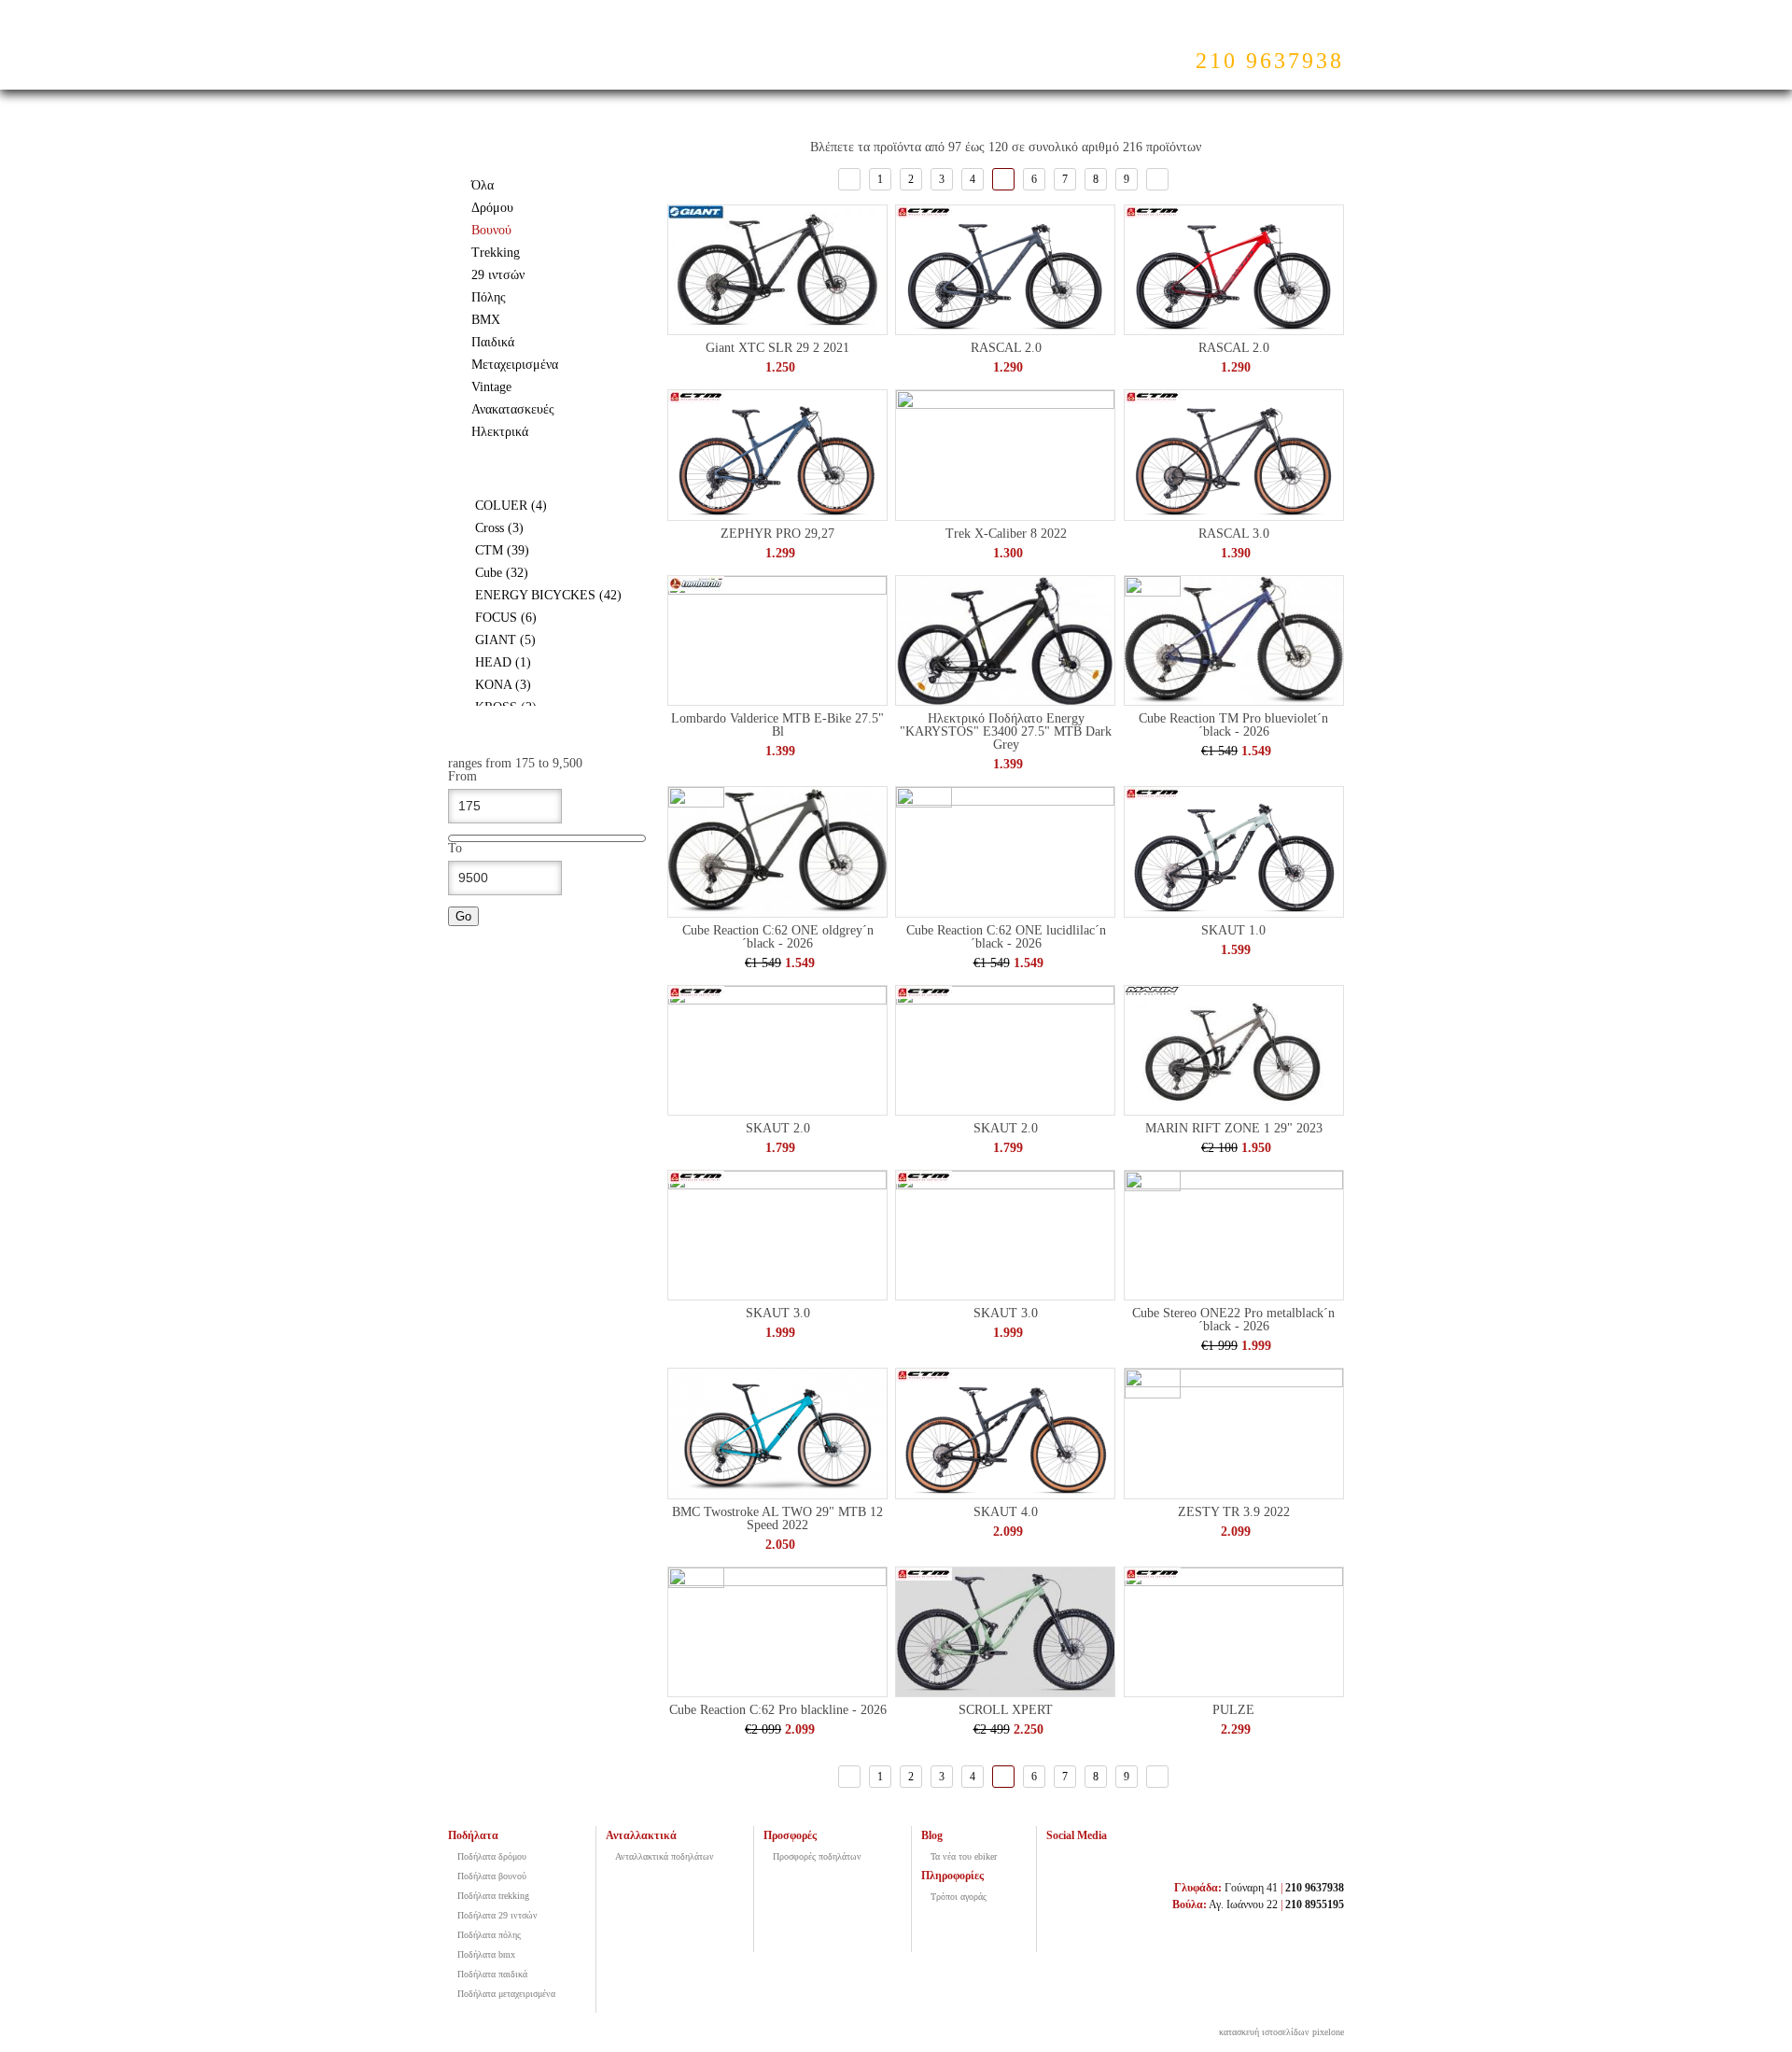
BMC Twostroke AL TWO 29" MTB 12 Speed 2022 (777, 1518)
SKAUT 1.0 (1233, 930)
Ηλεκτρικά (500, 432)
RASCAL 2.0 (1006, 348)
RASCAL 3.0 (1234, 534)
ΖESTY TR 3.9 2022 (1234, 1512)
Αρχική (700, 52)
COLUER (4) (555, 506)
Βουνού (491, 230)
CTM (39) (549, 550)
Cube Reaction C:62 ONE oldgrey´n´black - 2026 (778, 937)
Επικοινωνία (1086, 52)
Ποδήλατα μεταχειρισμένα (506, 1994)
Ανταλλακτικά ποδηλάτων (665, 1856)
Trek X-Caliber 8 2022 (1006, 534)
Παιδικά (493, 342)
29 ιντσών (498, 275)
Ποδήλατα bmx (486, 1954)
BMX (486, 320)
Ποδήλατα (791, 52)
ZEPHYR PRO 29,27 (777, 534)
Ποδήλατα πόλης (489, 1935)
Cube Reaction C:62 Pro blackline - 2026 (778, 1710)
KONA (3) (554, 685)
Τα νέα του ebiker (964, 1856)
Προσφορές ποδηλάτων (817, 1856)
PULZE (1233, 1710)
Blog (996, 52)
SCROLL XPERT (1006, 1710)
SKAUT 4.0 (1006, 1512)
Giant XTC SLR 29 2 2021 (777, 348)
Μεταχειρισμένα (515, 365)
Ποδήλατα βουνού (492, 1876)
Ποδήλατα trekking (493, 1896)
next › (1157, 179)
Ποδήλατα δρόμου (492, 1856)
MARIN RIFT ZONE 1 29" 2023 (1234, 1128)
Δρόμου (492, 208)
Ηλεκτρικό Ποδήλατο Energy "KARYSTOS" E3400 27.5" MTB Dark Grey (1006, 731)
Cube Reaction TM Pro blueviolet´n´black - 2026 (1233, 725)
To (455, 849)
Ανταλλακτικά (902, 52)
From (462, 777)
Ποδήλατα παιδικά (492, 1974)
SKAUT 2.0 (778, 1128)
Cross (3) (547, 528)
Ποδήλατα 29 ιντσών (497, 1915)
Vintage (491, 387)
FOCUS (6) (557, 618)
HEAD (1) (554, 662)
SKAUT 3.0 (778, 1313)
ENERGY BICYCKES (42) (557, 596)
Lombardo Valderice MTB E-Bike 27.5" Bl (777, 725)
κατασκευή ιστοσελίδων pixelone (1281, 2032)
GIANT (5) (557, 640)
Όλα (483, 185)
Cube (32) (548, 573)
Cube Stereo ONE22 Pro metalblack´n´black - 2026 (1233, 1320)
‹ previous (849, 179)
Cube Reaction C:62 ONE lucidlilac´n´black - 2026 (1006, 937)
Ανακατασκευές (513, 409)
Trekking (496, 253)
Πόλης (489, 297)
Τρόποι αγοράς (959, 1897)
